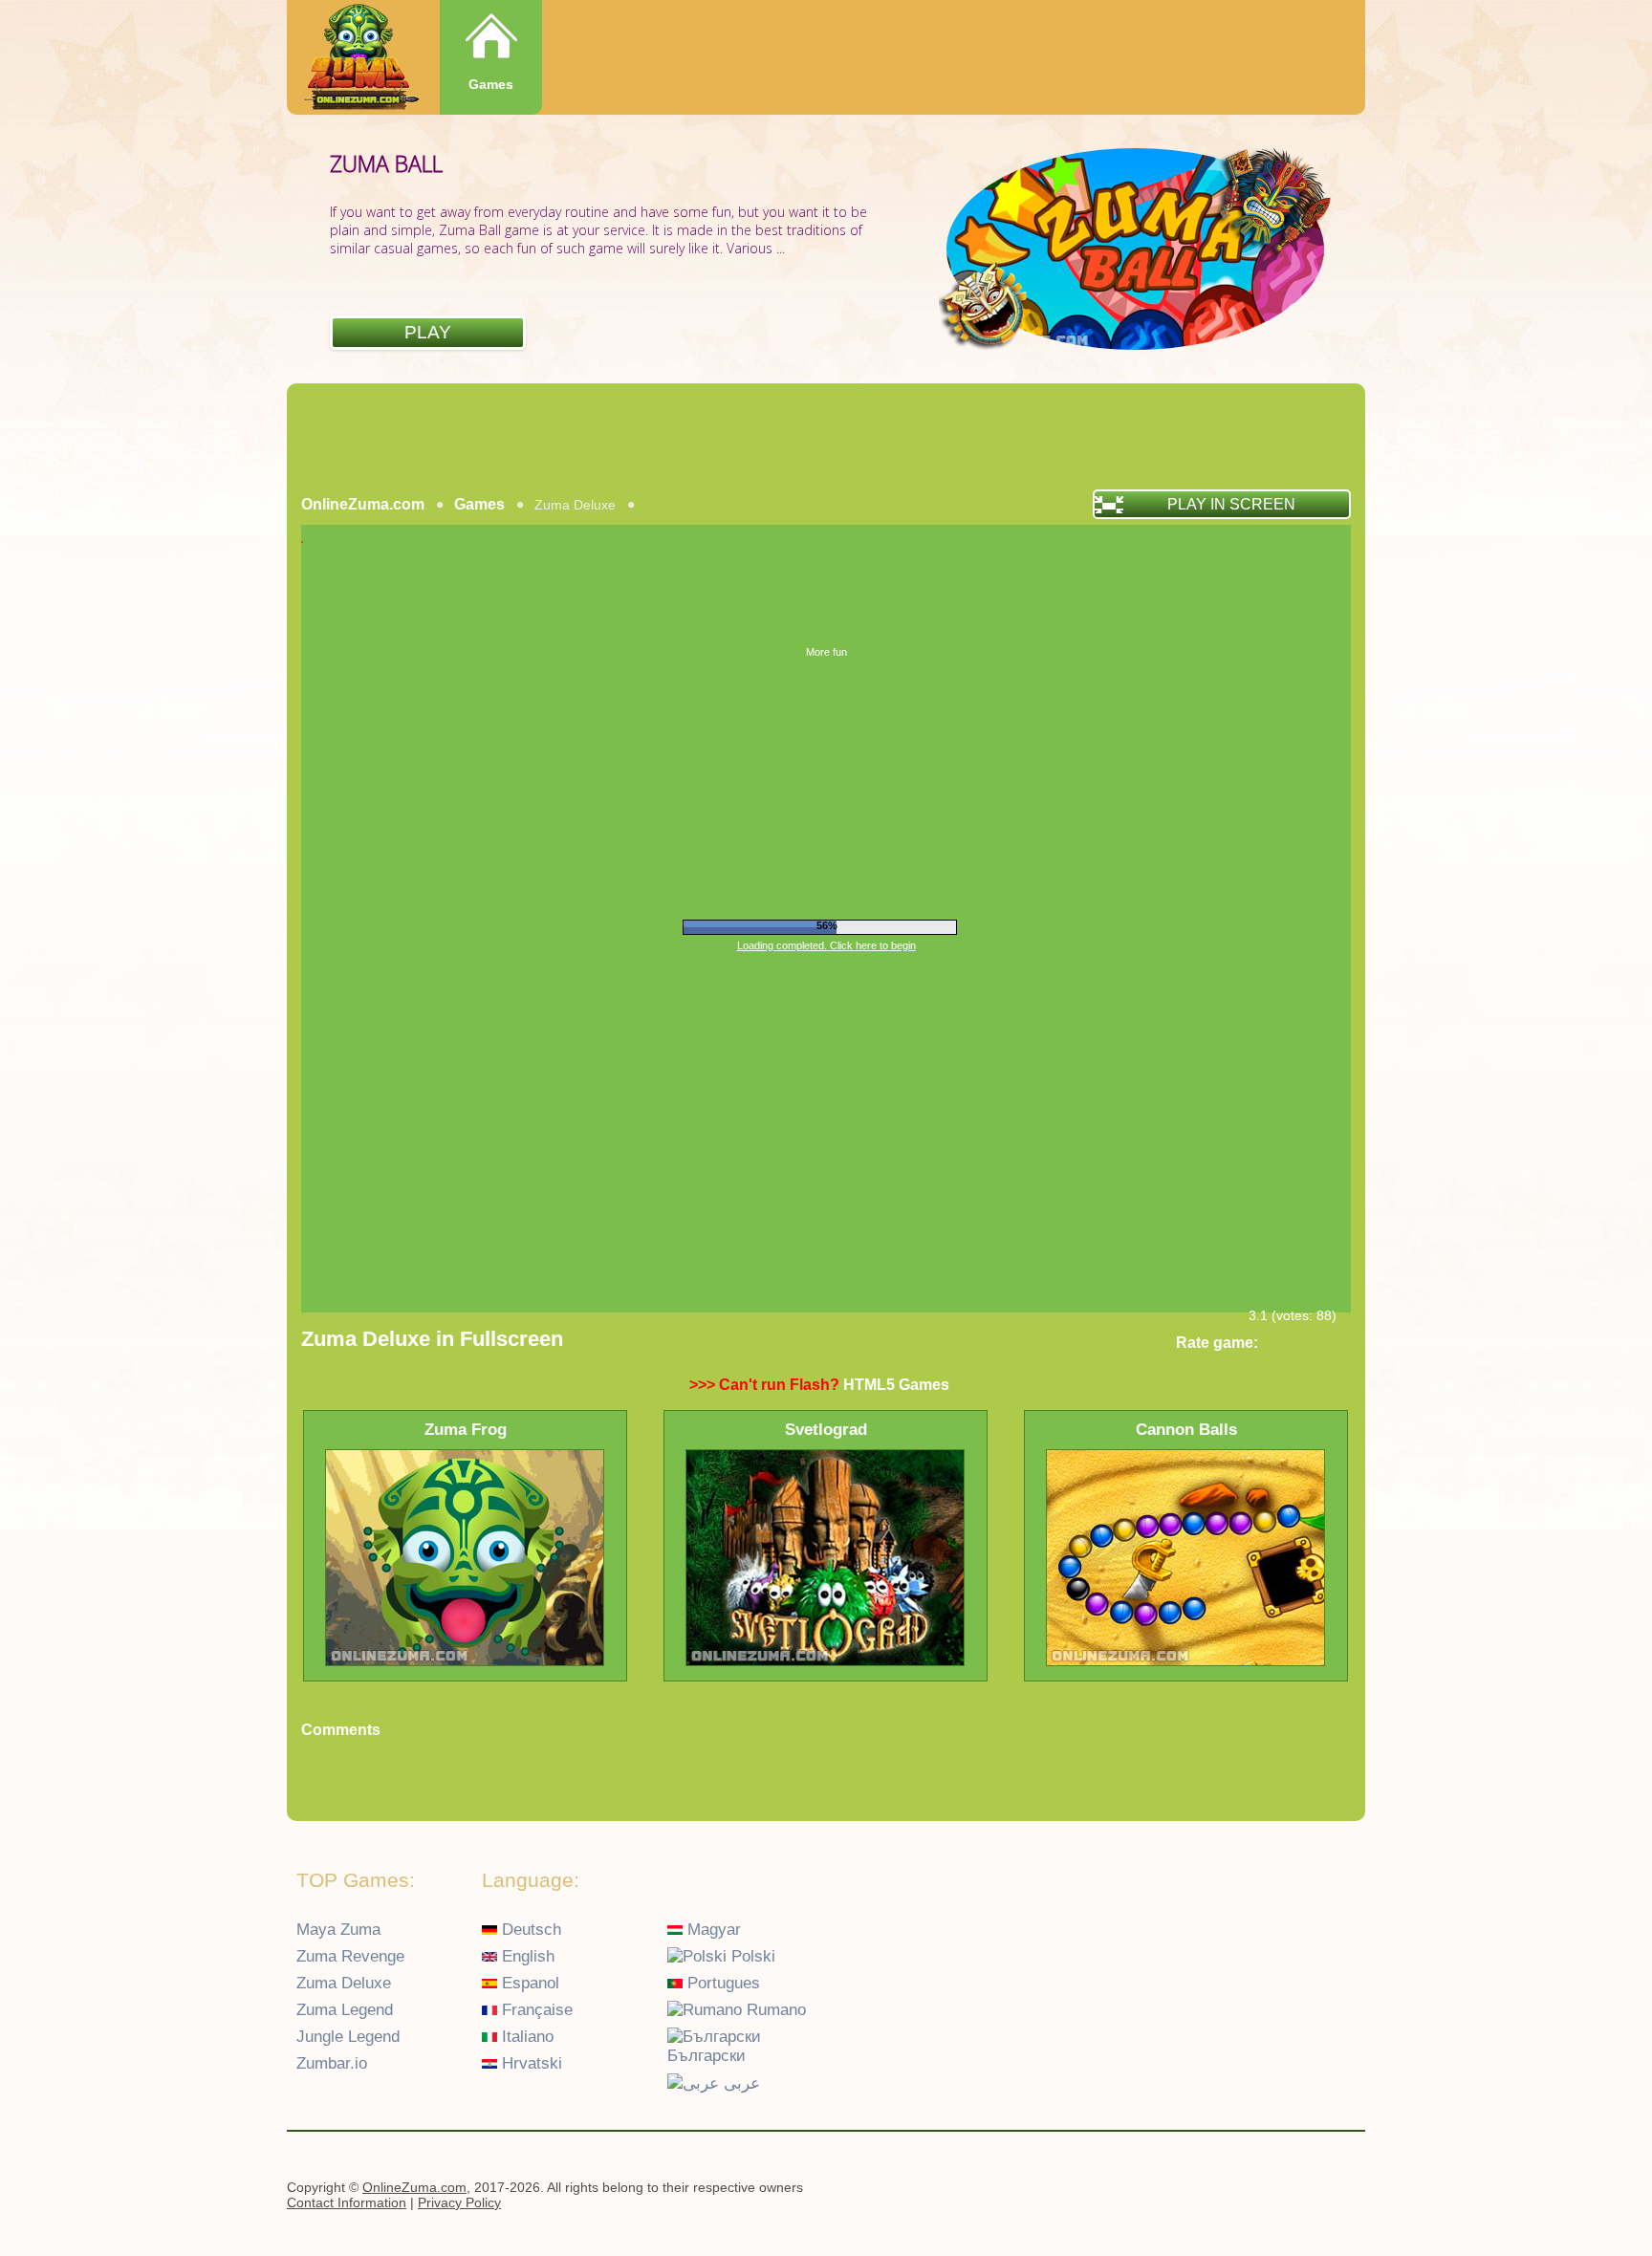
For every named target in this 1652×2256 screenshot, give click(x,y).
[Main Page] (359, 59)
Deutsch (529, 1930)
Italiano (525, 2037)
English (526, 1956)
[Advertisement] (826, 436)
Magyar (712, 1930)
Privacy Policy (459, 2202)
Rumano (774, 2010)
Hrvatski (530, 2063)
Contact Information (347, 2202)
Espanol (528, 1983)
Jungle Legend (348, 2037)
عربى (739, 2083)
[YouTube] (1269, 2190)
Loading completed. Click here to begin (826, 945)
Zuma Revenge (350, 1956)
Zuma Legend (345, 2010)
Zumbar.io (332, 2063)
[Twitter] (1343, 2190)
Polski (751, 1956)
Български (706, 2056)
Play (428, 332)
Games (491, 84)
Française (535, 2010)
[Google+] (1306, 2190)
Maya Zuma (338, 1930)
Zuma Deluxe (344, 1983)
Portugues (721, 1983)
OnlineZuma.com (363, 504)
